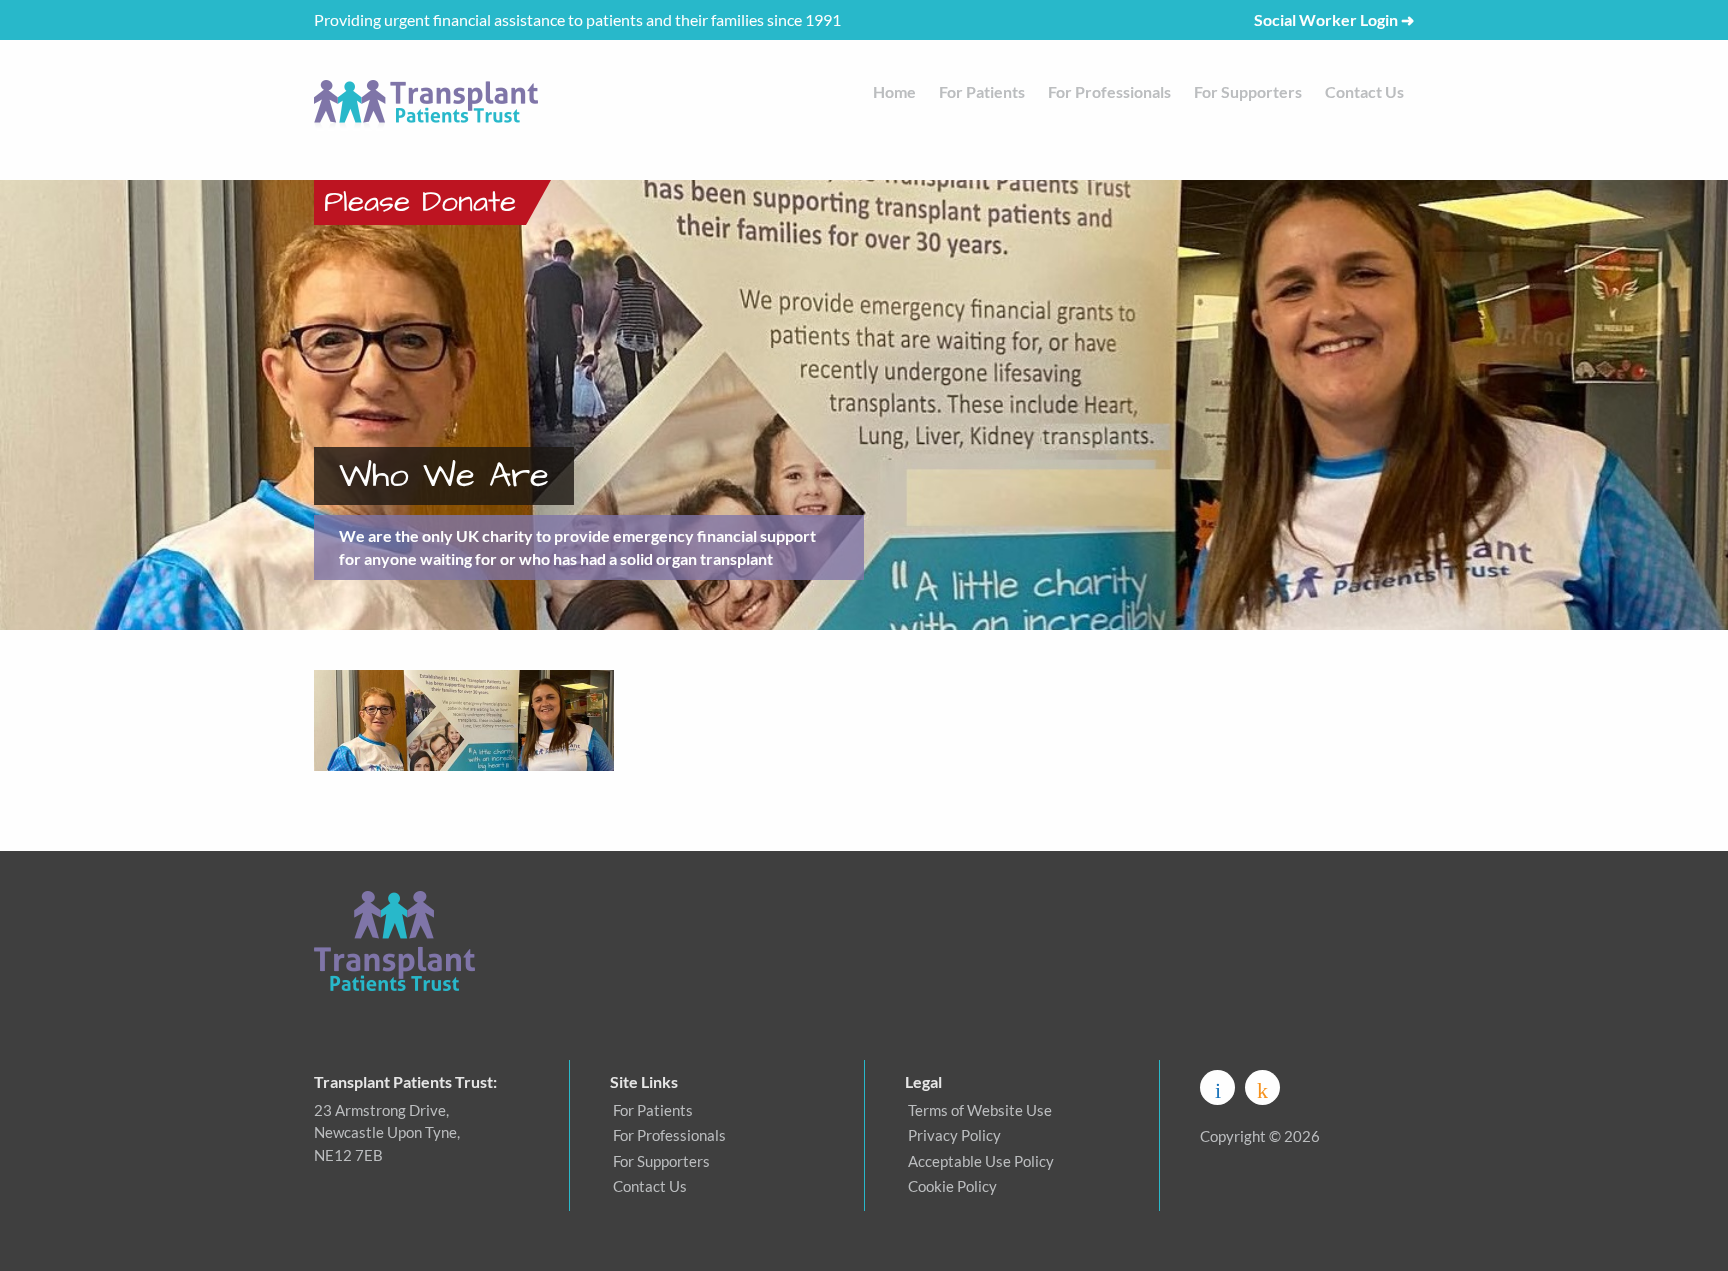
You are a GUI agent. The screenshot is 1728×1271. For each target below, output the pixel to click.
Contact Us (1364, 91)
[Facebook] (1217, 1087)
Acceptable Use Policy (981, 1161)
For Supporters (1248, 91)
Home (894, 91)
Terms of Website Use (980, 1110)
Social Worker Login (1334, 19)
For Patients (982, 91)
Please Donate (420, 202)
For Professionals (1109, 91)
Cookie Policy (952, 1186)
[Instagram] (1262, 1087)
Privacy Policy (954, 1135)
